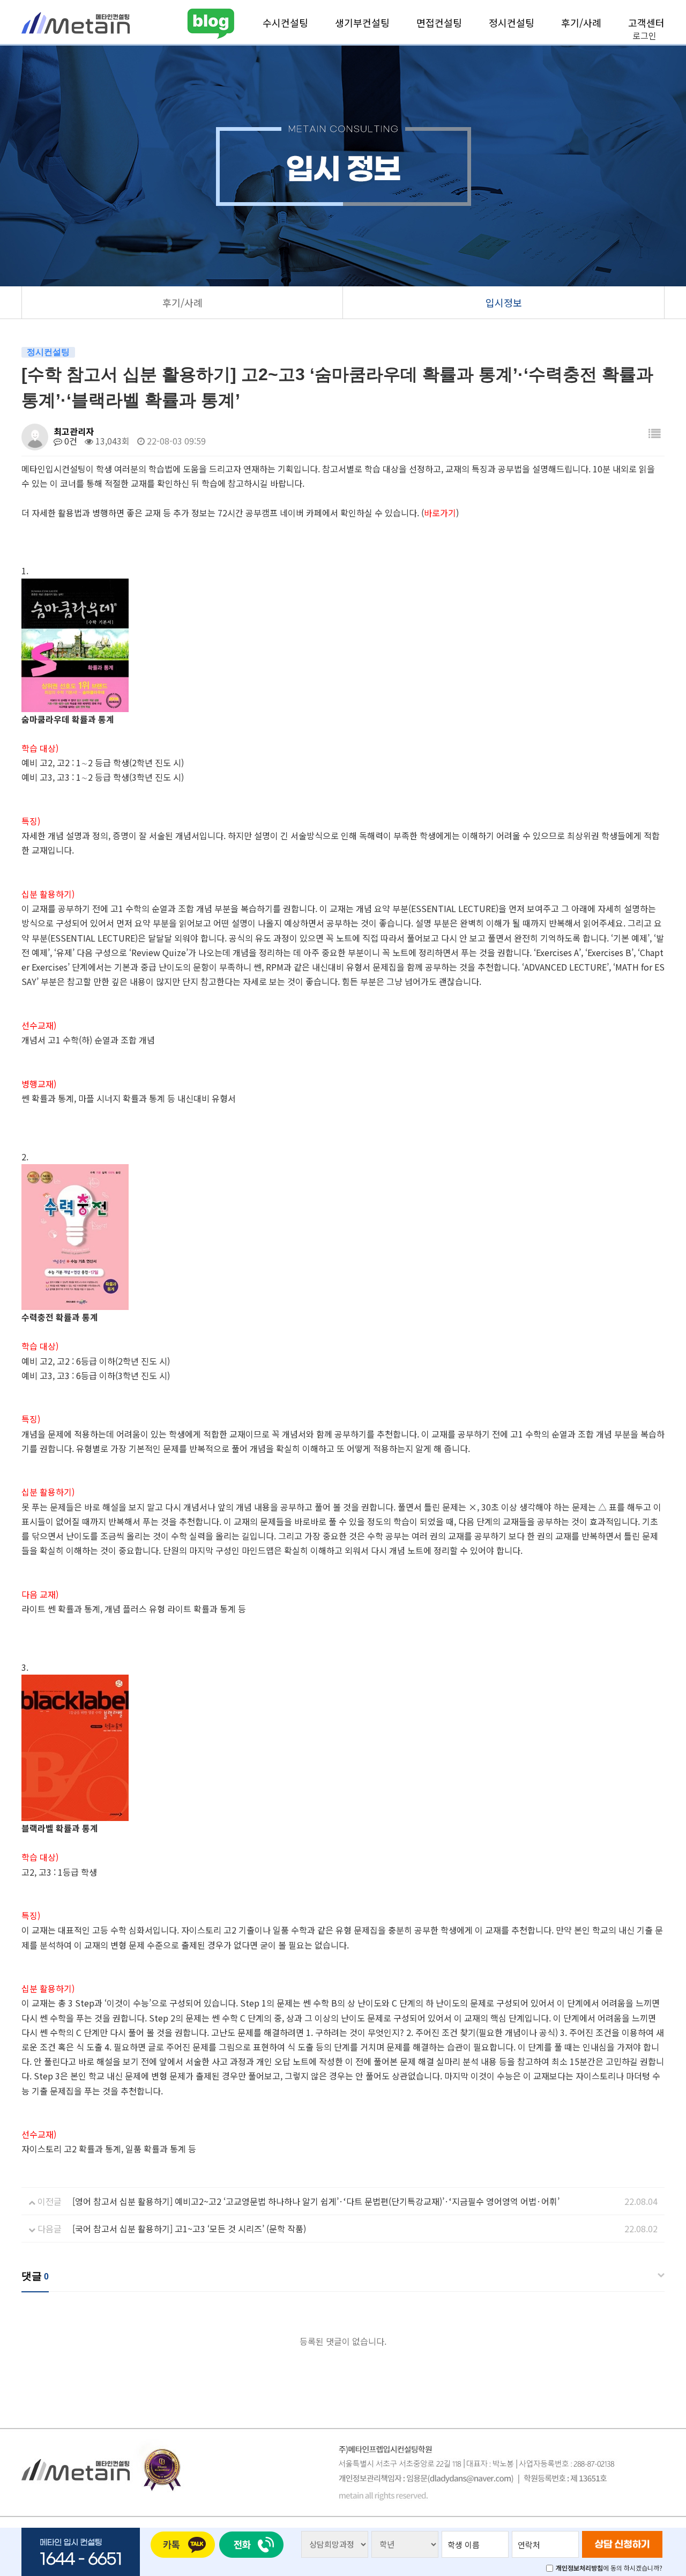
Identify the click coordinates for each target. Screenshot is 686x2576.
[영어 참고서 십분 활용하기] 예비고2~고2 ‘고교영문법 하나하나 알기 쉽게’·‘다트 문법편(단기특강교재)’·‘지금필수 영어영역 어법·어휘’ (316, 2201)
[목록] (654, 433)
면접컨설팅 (439, 23)
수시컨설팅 (285, 23)
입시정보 (504, 302)
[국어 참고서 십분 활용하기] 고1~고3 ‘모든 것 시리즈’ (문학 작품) (189, 2229)
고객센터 (646, 23)
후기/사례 (581, 23)
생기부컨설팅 (362, 23)
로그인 (644, 35)
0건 (70, 441)
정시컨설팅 (512, 23)
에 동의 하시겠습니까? (609, 2568)
